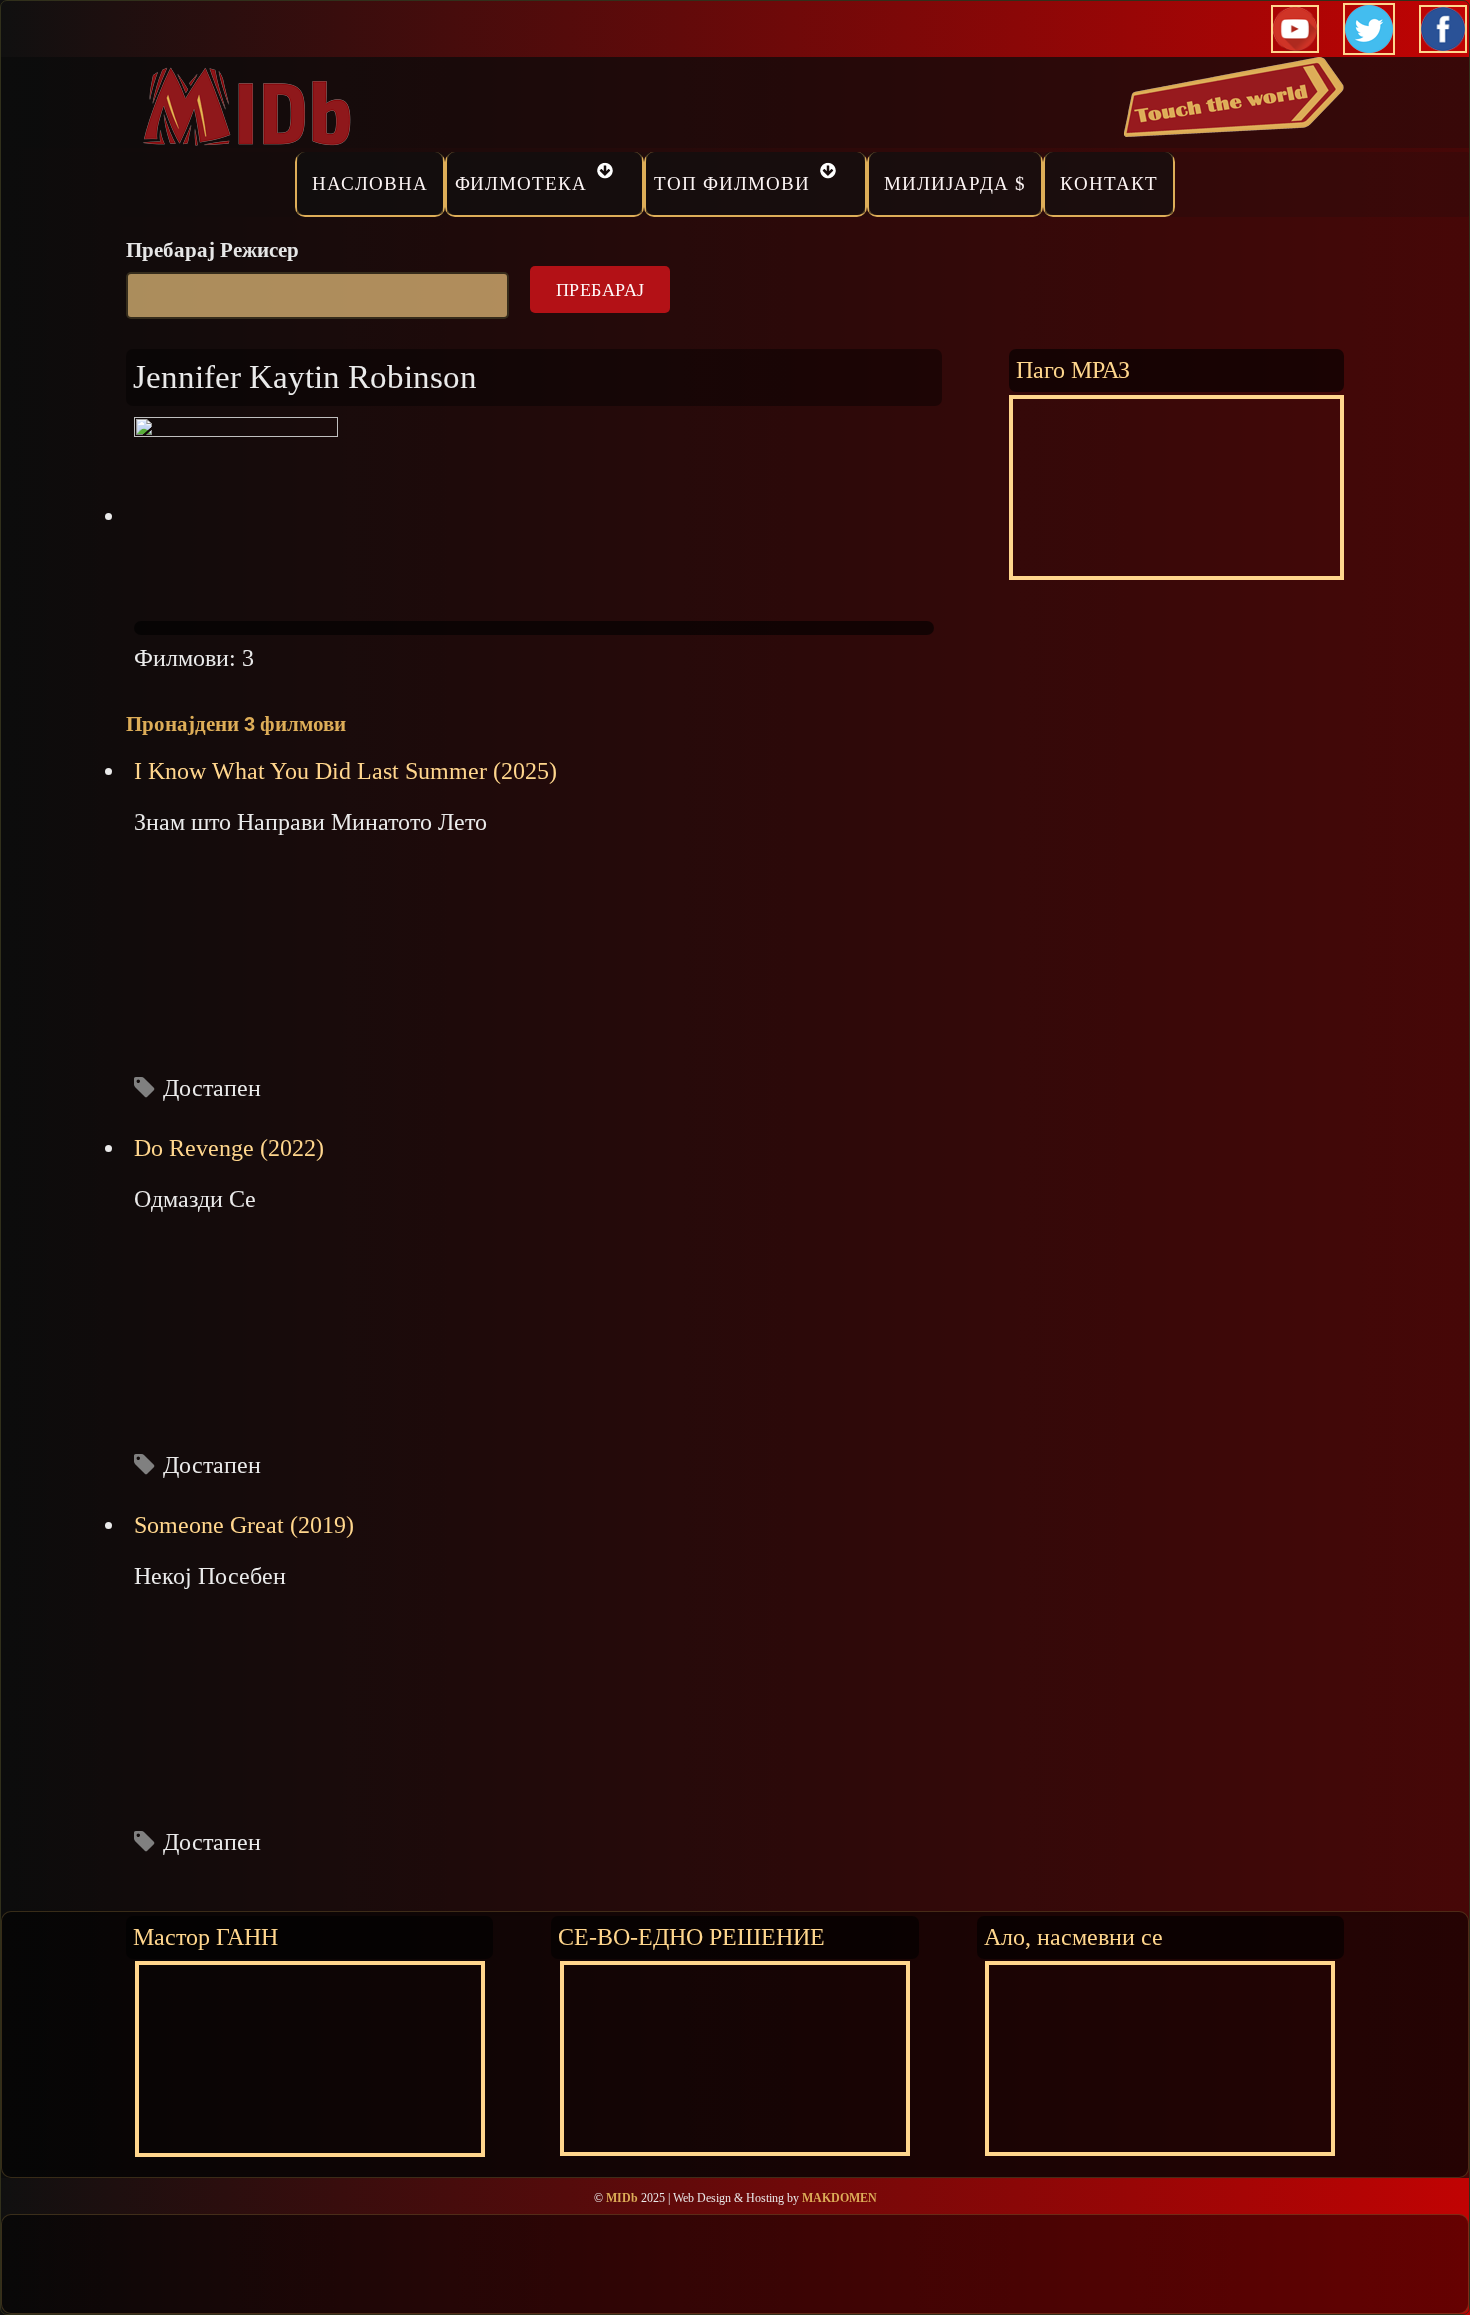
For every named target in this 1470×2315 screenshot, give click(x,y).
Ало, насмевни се (1073, 1936)
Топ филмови (732, 183)
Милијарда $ (955, 183)
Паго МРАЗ (1073, 369)
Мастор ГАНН (205, 1936)
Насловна (370, 183)
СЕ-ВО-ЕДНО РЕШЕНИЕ (691, 1936)
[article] (534, 929)
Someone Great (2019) (244, 1525)
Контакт (1109, 183)
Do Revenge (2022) (229, 1148)
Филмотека (521, 183)
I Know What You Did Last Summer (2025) (345, 771)
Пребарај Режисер (212, 250)
